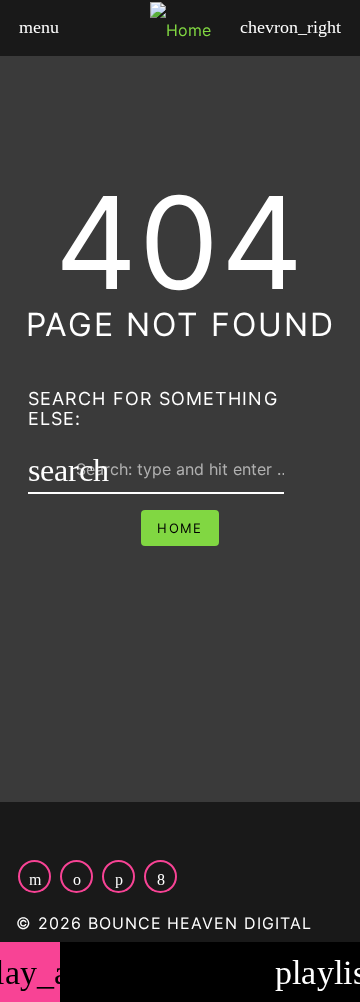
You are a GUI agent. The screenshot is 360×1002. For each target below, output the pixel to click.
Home (179, 528)
